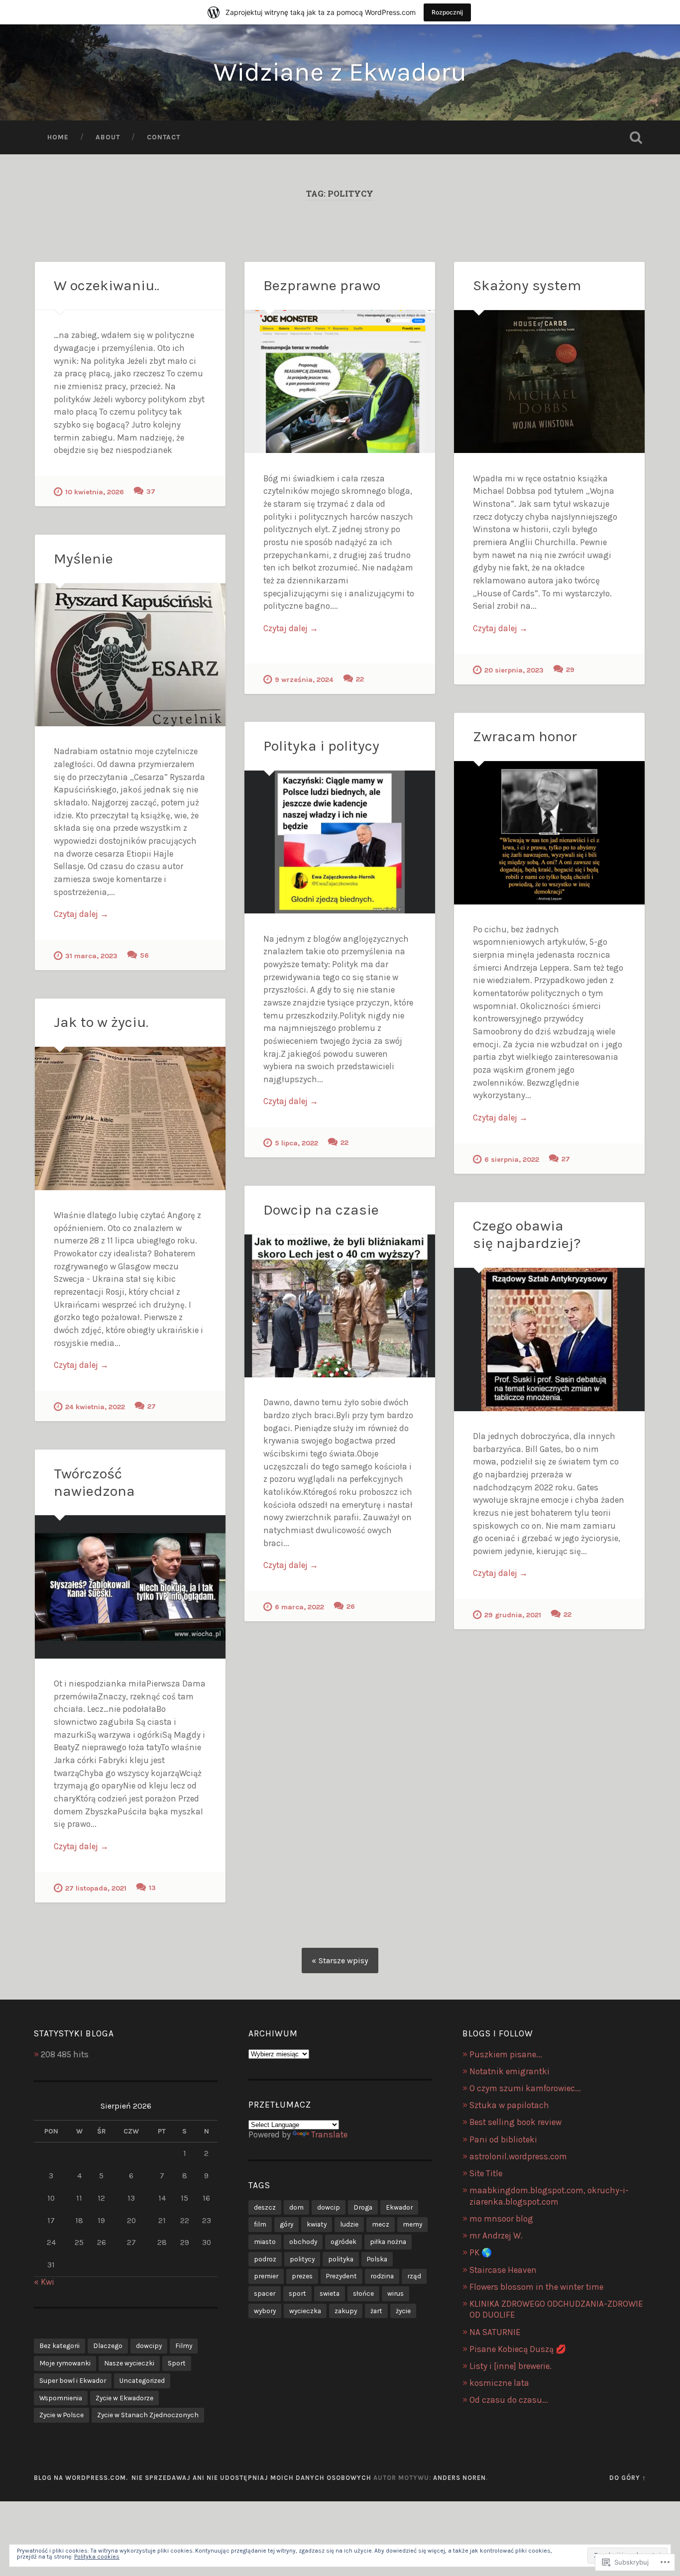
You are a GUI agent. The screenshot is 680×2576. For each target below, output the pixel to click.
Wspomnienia (61, 2398)
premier (266, 2276)
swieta (330, 2293)
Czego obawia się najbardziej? (527, 1234)
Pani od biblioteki (503, 2139)
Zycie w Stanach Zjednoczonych (148, 2415)
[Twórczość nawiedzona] (130, 1587)
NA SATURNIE (495, 2332)
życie (403, 2311)
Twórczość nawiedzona (94, 1482)
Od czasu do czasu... (509, 2400)
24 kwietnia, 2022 (95, 1407)
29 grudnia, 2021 (513, 1615)
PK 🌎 (481, 2252)
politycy (302, 2259)
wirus (396, 2293)
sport (297, 2293)
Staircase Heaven (503, 2270)
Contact (164, 137)
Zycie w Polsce (61, 2415)
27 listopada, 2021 (96, 1888)
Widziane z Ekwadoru (340, 72)
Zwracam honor (525, 736)
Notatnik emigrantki (510, 2071)
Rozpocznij (447, 12)
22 (360, 679)
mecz (381, 2224)
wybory (265, 2311)
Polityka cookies (97, 2557)
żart (376, 2311)
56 (144, 955)
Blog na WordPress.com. (81, 2478)
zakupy (346, 2311)
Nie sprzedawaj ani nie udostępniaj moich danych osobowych (251, 2478)
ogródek (343, 2241)
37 (151, 492)
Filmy (184, 2346)
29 (570, 670)
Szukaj (636, 137)
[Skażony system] (549, 382)
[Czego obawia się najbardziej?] (549, 1339)
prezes (302, 2276)
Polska (377, 2259)
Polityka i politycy (321, 746)
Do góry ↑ (628, 2478)
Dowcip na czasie (321, 1210)
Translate (329, 2134)
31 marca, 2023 (91, 956)
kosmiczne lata (499, 2383)
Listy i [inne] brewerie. (510, 2366)
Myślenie (83, 559)
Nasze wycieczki (129, 2363)
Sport (177, 2363)
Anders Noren (459, 2478)
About (108, 137)
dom (296, 2207)
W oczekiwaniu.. (107, 285)
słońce (363, 2293)
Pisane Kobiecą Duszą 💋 (518, 2349)
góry (286, 2224)
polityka (341, 2259)
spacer (265, 2293)
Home (58, 137)
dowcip (329, 2207)
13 (152, 1888)
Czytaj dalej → (291, 628)
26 (351, 1607)
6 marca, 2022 (299, 1607)
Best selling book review (515, 2122)
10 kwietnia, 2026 (95, 492)
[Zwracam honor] (549, 833)
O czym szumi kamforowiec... (525, 2088)
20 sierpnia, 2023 (514, 670)
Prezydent (341, 2276)
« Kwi (44, 2282)
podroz (265, 2259)
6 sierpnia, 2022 (512, 1160)
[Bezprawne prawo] (340, 382)
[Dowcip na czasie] (340, 1306)
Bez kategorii (59, 2346)
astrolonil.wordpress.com (518, 2156)
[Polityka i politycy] (340, 842)
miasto (265, 2241)
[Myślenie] (130, 655)
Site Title (486, 2173)
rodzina (382, 2276)
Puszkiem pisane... (506, 2054)
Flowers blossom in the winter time (536, 2287)
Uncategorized (142, 2380)
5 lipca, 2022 (296, 1143)
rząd (414, 2276)
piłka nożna (388, 2241)
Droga (363, 2207)
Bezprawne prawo (322, 285)
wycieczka (305, 2311)
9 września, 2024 (304, 680)
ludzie (349, 2224)
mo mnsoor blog (501, 2219)
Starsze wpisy (343, 1960)
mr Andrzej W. (496, 2236)
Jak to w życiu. (101, 1022)
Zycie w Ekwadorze (124, 2398)
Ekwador (399, 2207)
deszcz (265, 2207)
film (260, 2224)
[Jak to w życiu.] (130, 1118)
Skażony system (527, 285)
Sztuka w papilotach (509, 2105)
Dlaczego (108, 2346)
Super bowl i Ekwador (73, 2380)
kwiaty (317, 2224)
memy (412, 2224)
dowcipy (149, 2346)
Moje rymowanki (65, 2363)
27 (566, 1159)
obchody (303, 2241)
